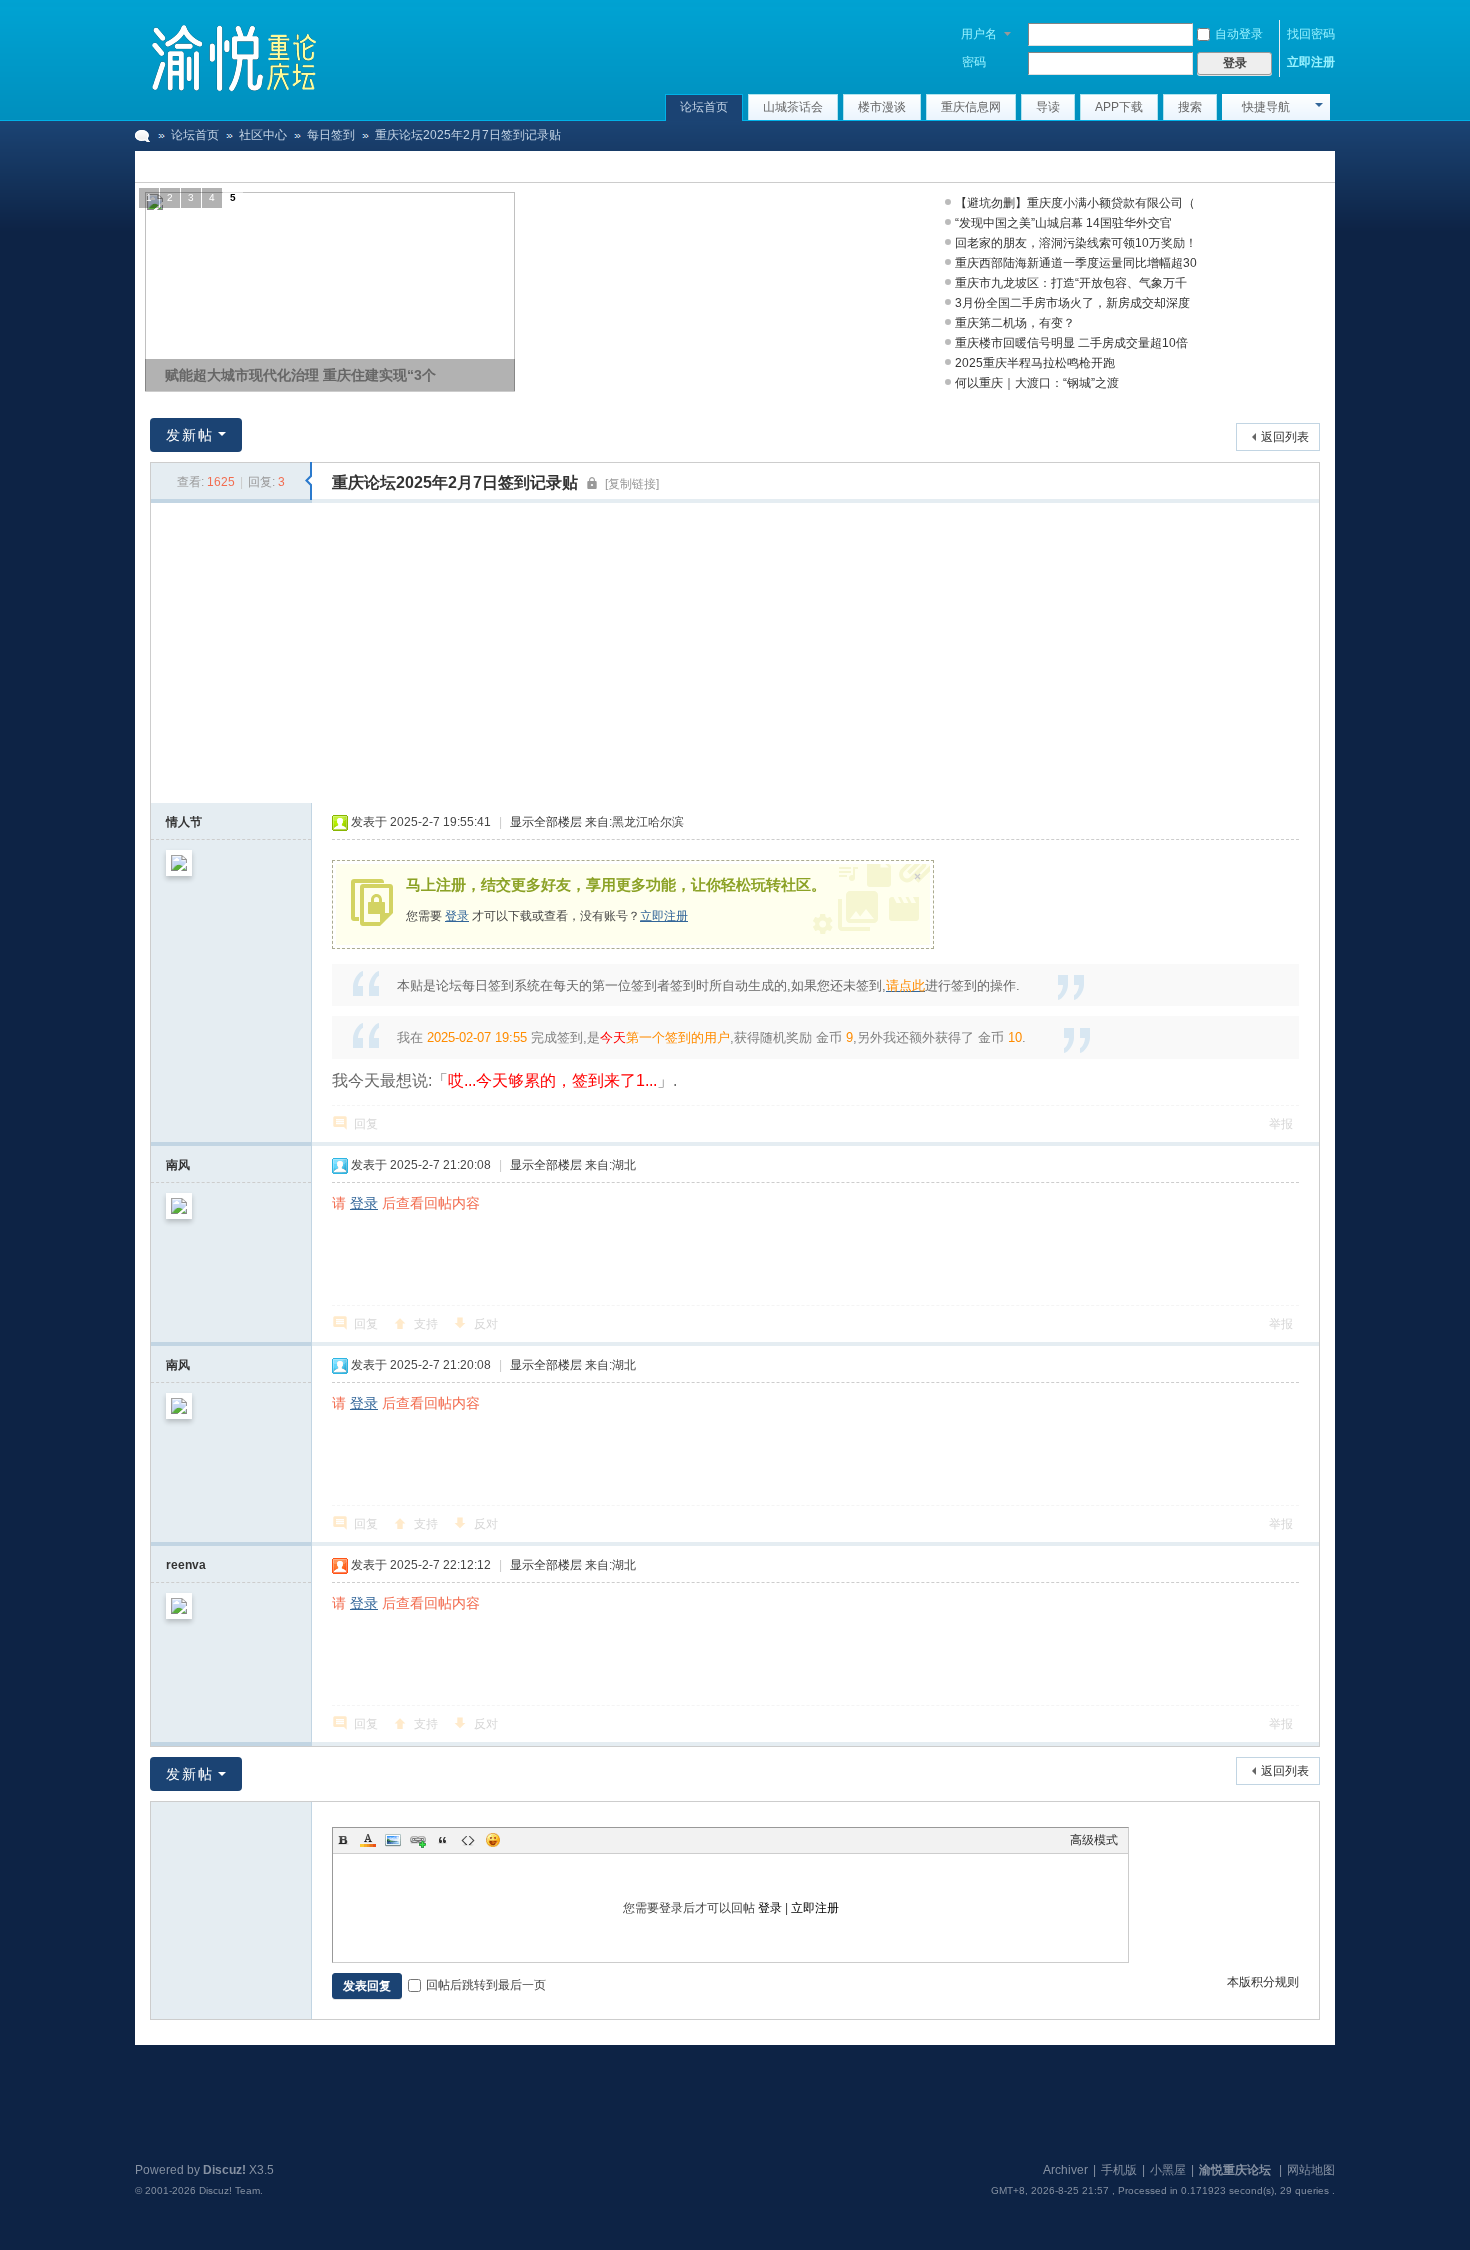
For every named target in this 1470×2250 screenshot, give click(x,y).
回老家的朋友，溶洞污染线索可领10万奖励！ (1076, 243)
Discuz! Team (229, 2190)
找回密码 (1311, 34)
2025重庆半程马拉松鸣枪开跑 (1035, 363)
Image (393, 1840)
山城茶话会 (793, 107)
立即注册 (1311, 62)
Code (468, 1840)
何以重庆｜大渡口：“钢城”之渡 (1037, 383)
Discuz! (224, 2170)
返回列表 (1285, 437)
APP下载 (1119, 107)
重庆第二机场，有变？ (1015, 323)
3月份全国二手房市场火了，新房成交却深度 (1072, 303)
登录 (457, 916)
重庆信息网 (971, 107)
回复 (366, 1124)
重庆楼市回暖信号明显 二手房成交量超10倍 (1071, 343)
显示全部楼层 (546, 822)
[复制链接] (632, 484)
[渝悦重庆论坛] (235, 55)
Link (418, 1840)
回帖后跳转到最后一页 (486, 1985)
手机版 (1119, 2170)
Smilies (493, 1840)
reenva (186, 1565)
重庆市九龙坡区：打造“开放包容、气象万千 (1071, 283)
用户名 (979, 34)
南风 (178, 1165)
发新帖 (190, 435)
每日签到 (331, 135)
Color (368, 1840)
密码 (974, 62)
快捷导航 (1266, 107)
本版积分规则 (1263, 1982)
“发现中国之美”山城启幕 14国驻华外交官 (1063, 223)
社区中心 (263, 135)
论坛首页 (704, 107)
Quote (443, 1840)
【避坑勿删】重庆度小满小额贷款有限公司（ (1075, 203)
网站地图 (1311, 2170)
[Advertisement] (735, 653)
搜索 (1190, 107)
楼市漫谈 (882, 107)
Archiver (1065, 2170)
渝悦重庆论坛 (143, 135)
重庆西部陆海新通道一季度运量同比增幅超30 (1076, 263)
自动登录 (1239, 34)
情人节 (184, 822)
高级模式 (1094, 1840)
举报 (1281, 1124)
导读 (1048, 107)
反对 (486, 1324)
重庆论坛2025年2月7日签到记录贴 (468, 135)
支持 (426, 1324)
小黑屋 (1168, 2170)
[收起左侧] (308, 481)
